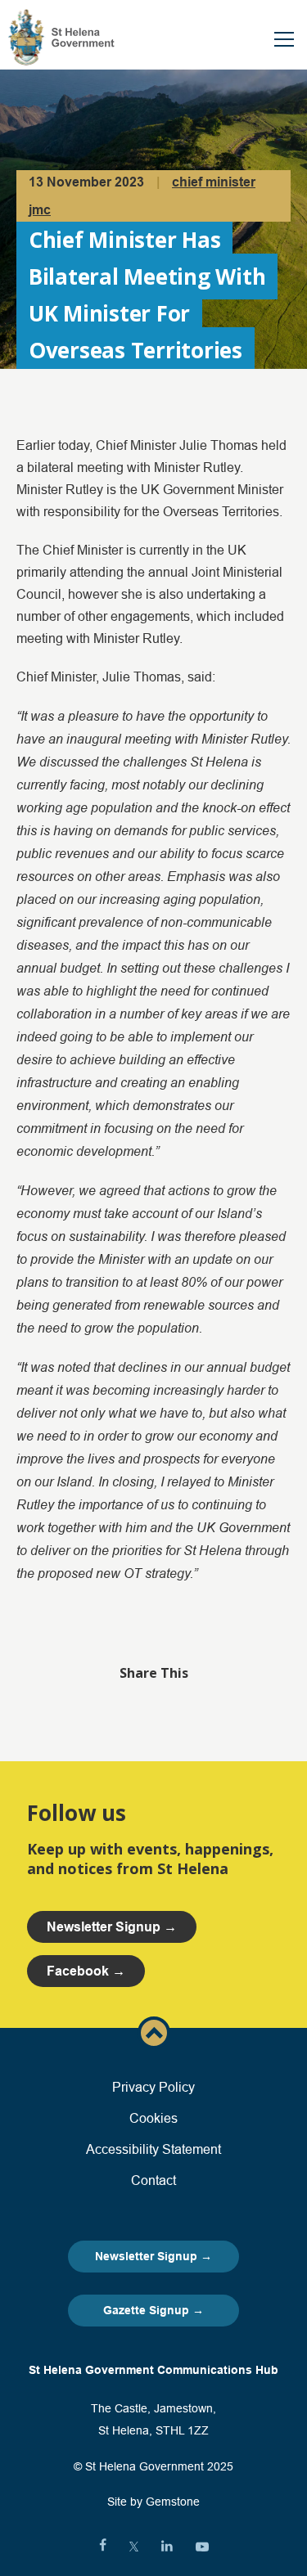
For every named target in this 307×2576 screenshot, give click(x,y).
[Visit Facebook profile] (103, 2547)
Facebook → (86, 1971)
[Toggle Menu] (284, 39)
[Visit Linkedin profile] (167, 2547)
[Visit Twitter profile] (134, 2547)
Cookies (153, 2118)
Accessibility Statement (153, 2149)
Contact (153, 2180)
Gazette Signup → (153, 2310)
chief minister (214, 182)
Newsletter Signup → (153, 2256)
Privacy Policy (153, 2087)
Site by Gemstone (153, 2502)
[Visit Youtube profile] (202, 2547)
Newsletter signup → (112, 1927)
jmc (40, 210)
